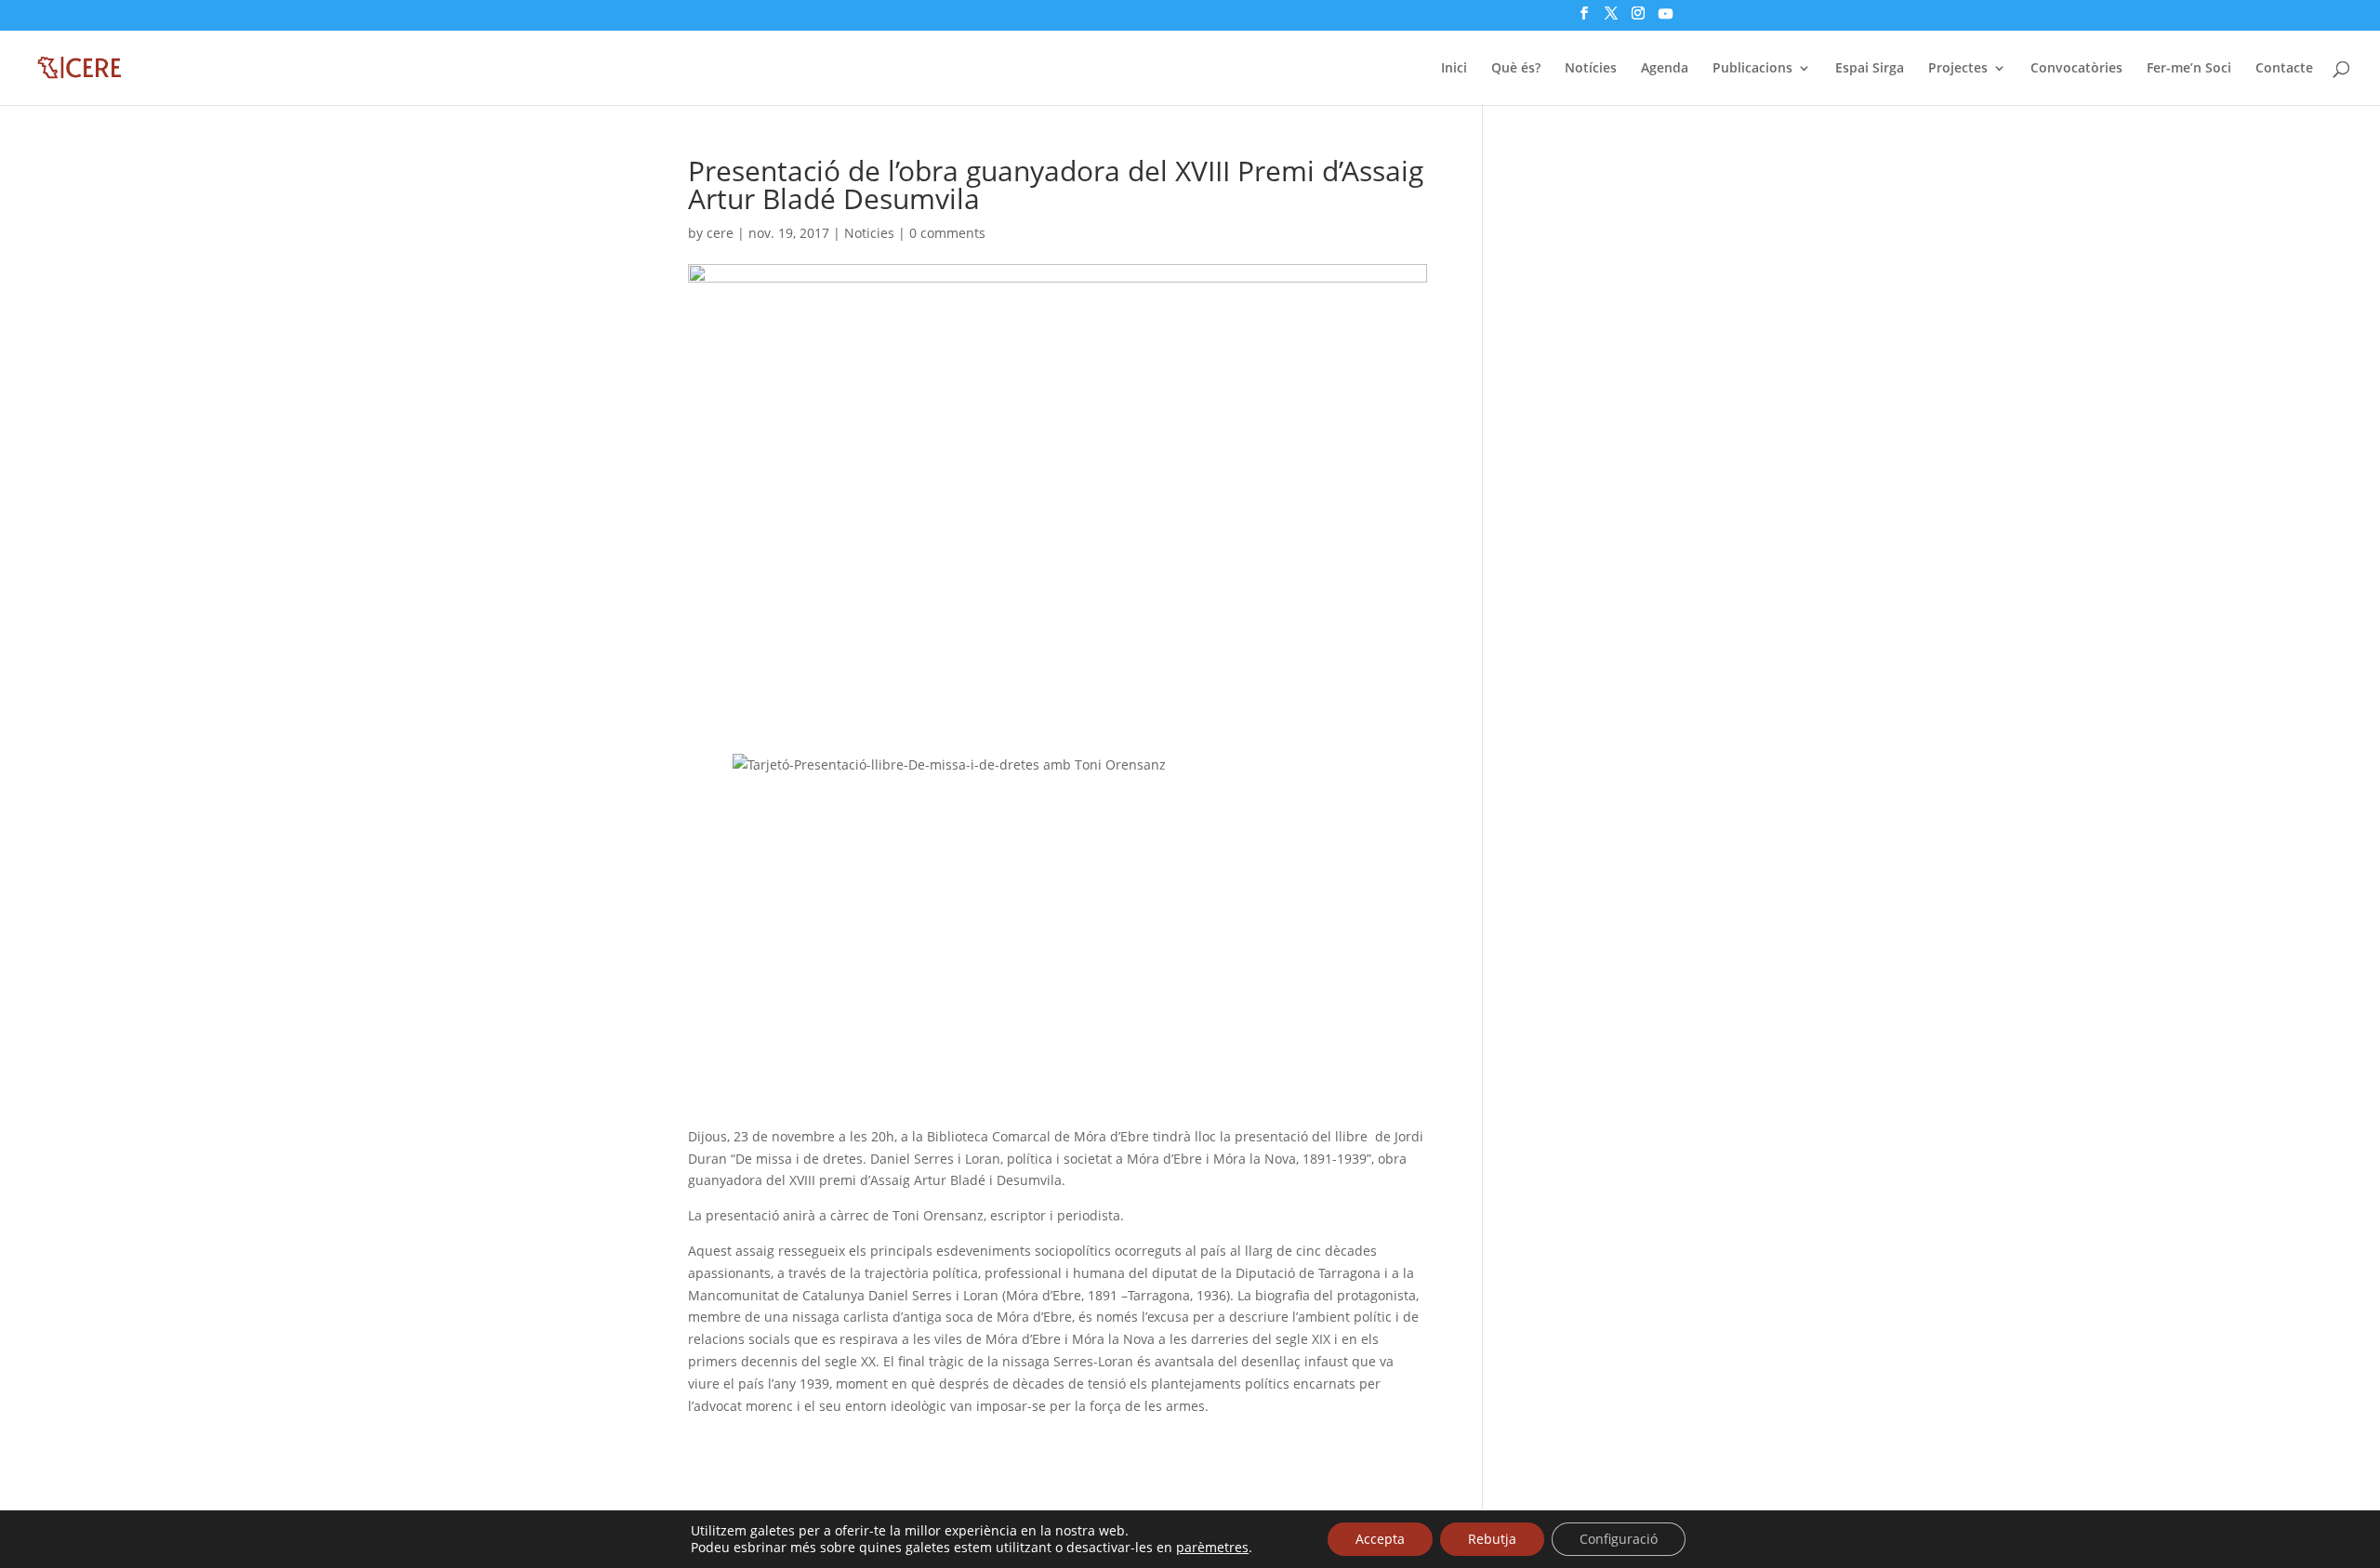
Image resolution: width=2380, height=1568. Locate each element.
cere (720, 233)
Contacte (2284, 69)
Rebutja (1492, 1539)
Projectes (1958, 69)
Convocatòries (2076, 69)
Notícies (1591, 69)
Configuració (1619, 1539)
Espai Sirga (1870, 69)
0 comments (947, 233)
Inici (1454, 69)
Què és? (1516, 69)
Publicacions (1752, 69)
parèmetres (1212, 1548)
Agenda (1665, 69)
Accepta (1380, 1539)
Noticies (869, 233)
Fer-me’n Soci (2189, 69)
